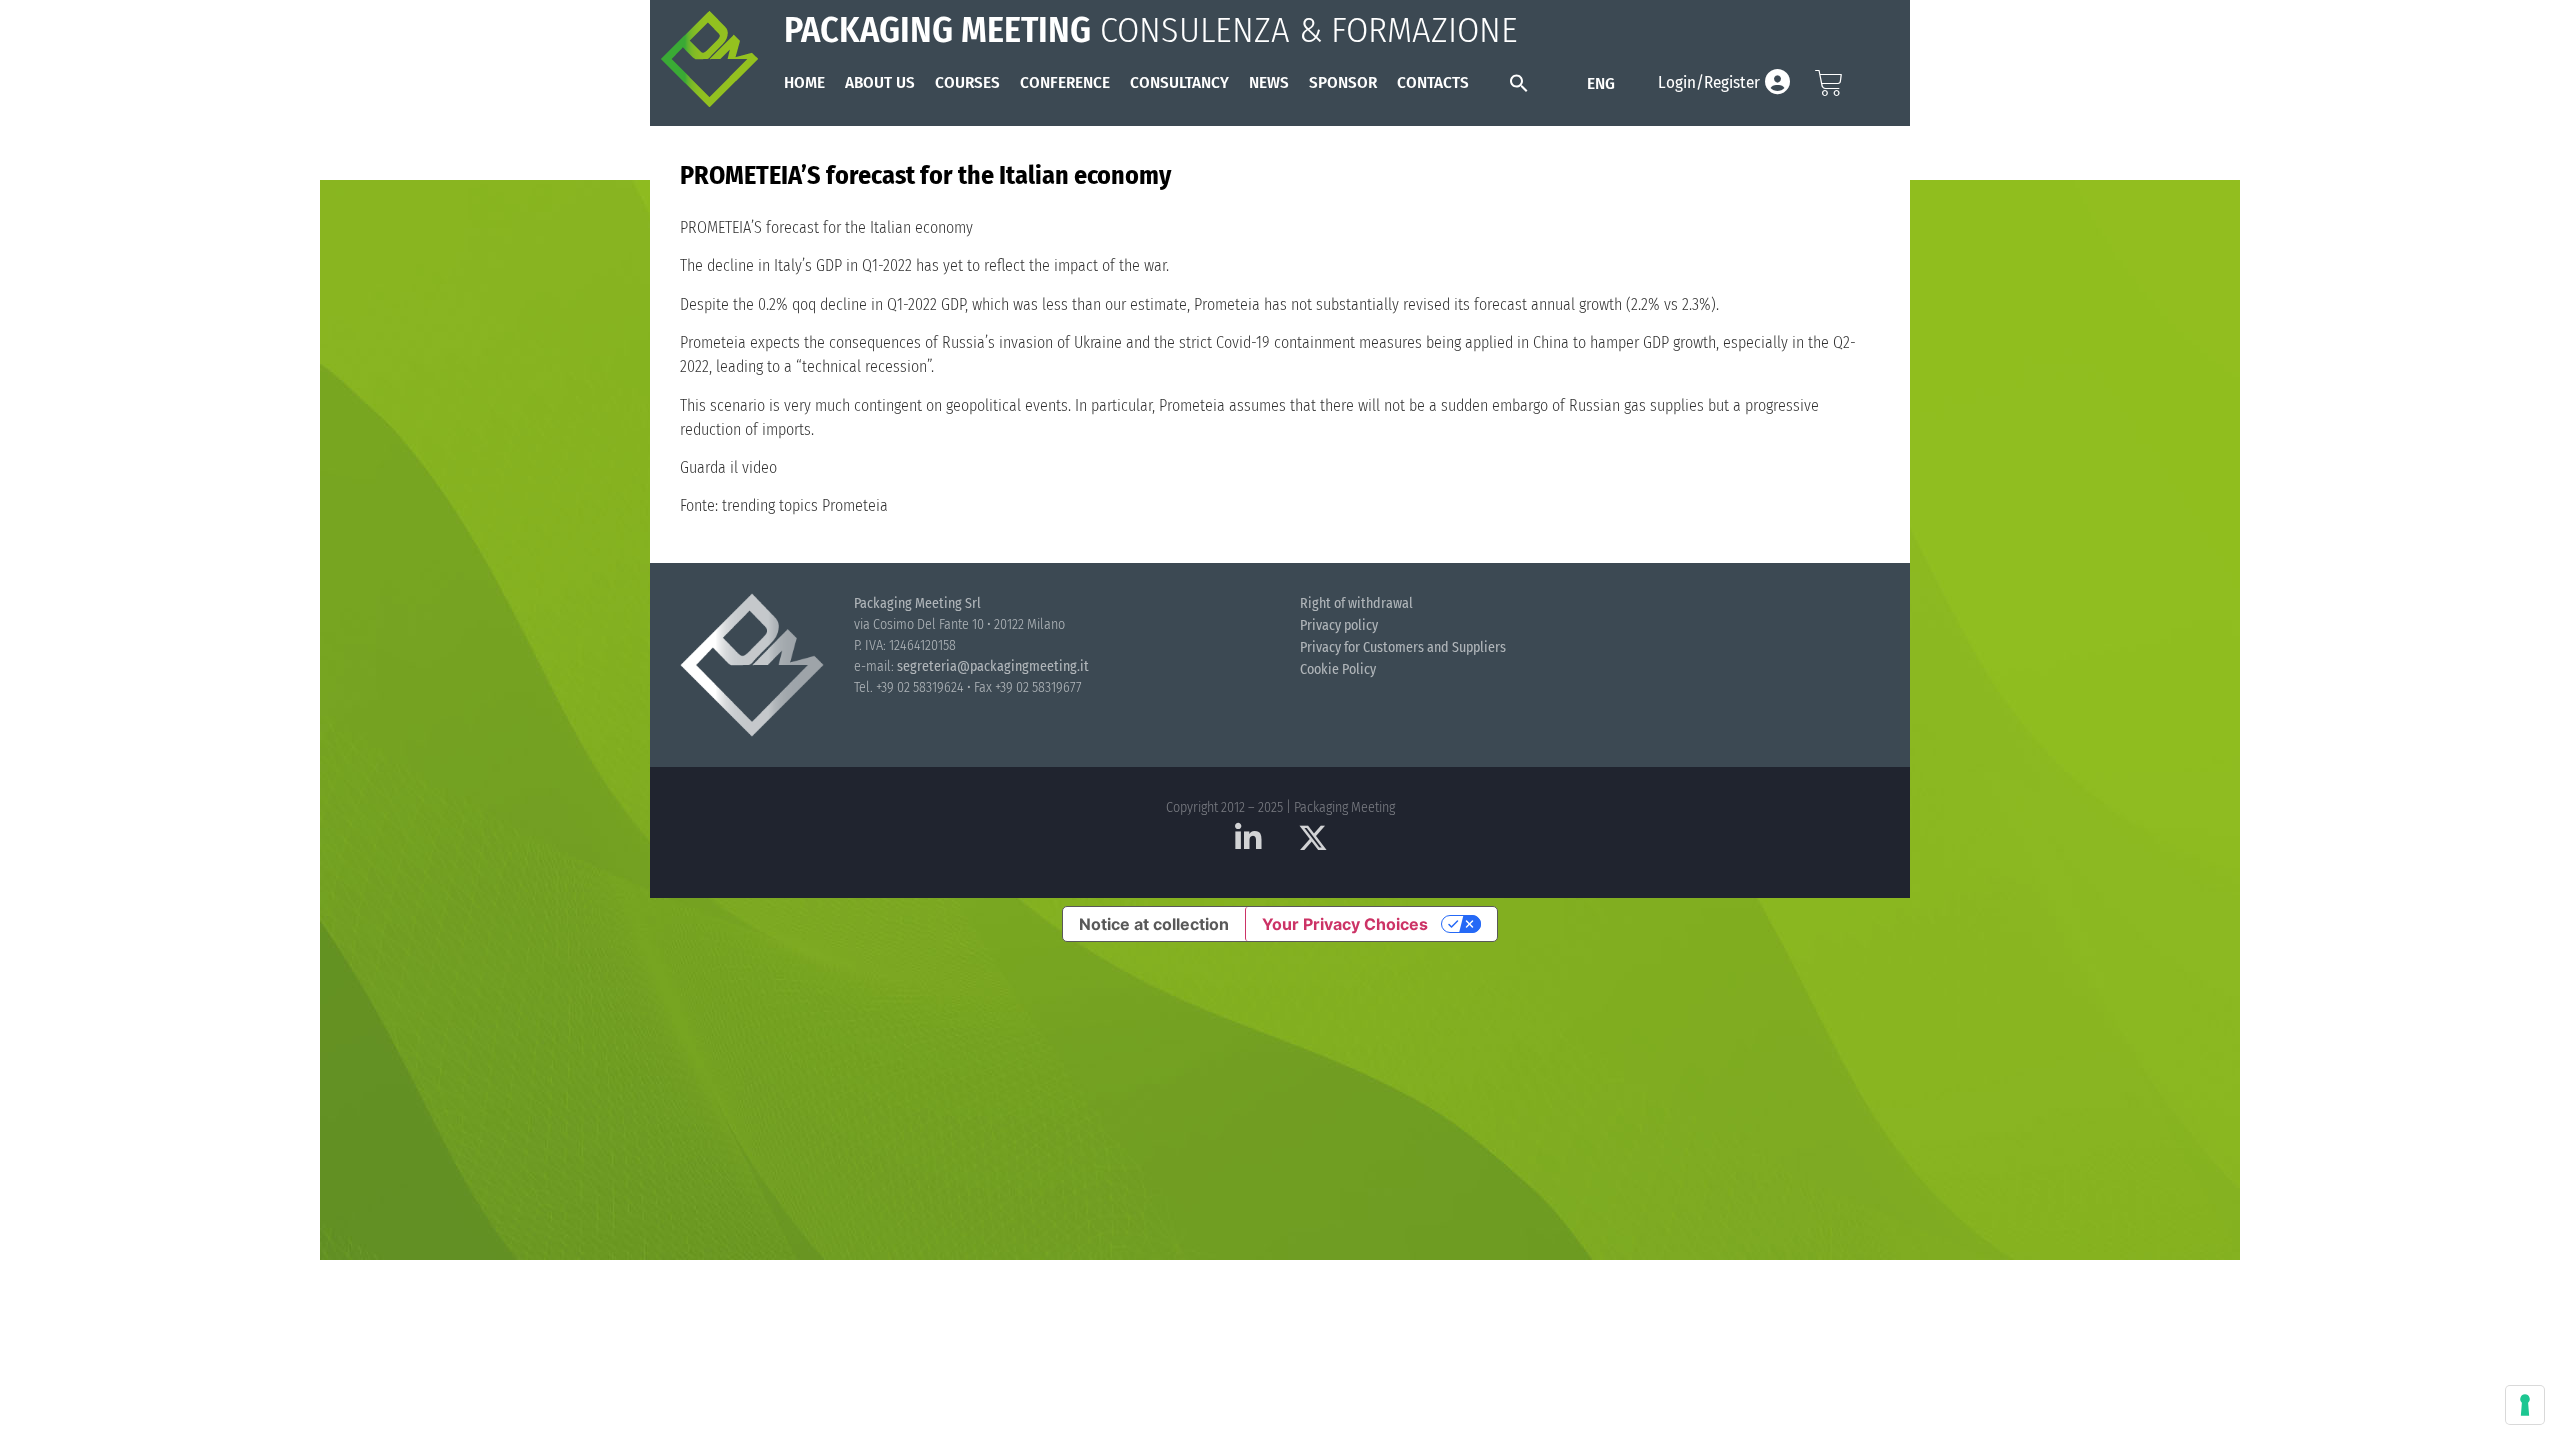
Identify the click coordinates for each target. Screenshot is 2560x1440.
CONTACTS (1433, 82)
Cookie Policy (1338, 669)
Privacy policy (1339, 625)
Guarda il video (728, 467)
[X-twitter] (1313, 838)
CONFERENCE (1065, 82)
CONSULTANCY (1179, 82)
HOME (804, 82)
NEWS (1269, 82)
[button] (1519, 83)
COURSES (967, 82)
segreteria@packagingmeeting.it (993, 666)
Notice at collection (1154, 924)
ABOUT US (880, 82)
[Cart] (1829, 83)
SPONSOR (1343, 82)
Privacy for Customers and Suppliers (1403, 647)
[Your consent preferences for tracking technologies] (2525, 1405)
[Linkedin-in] (1248, 838)
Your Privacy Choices (1345, 924)
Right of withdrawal (1356, 603)
